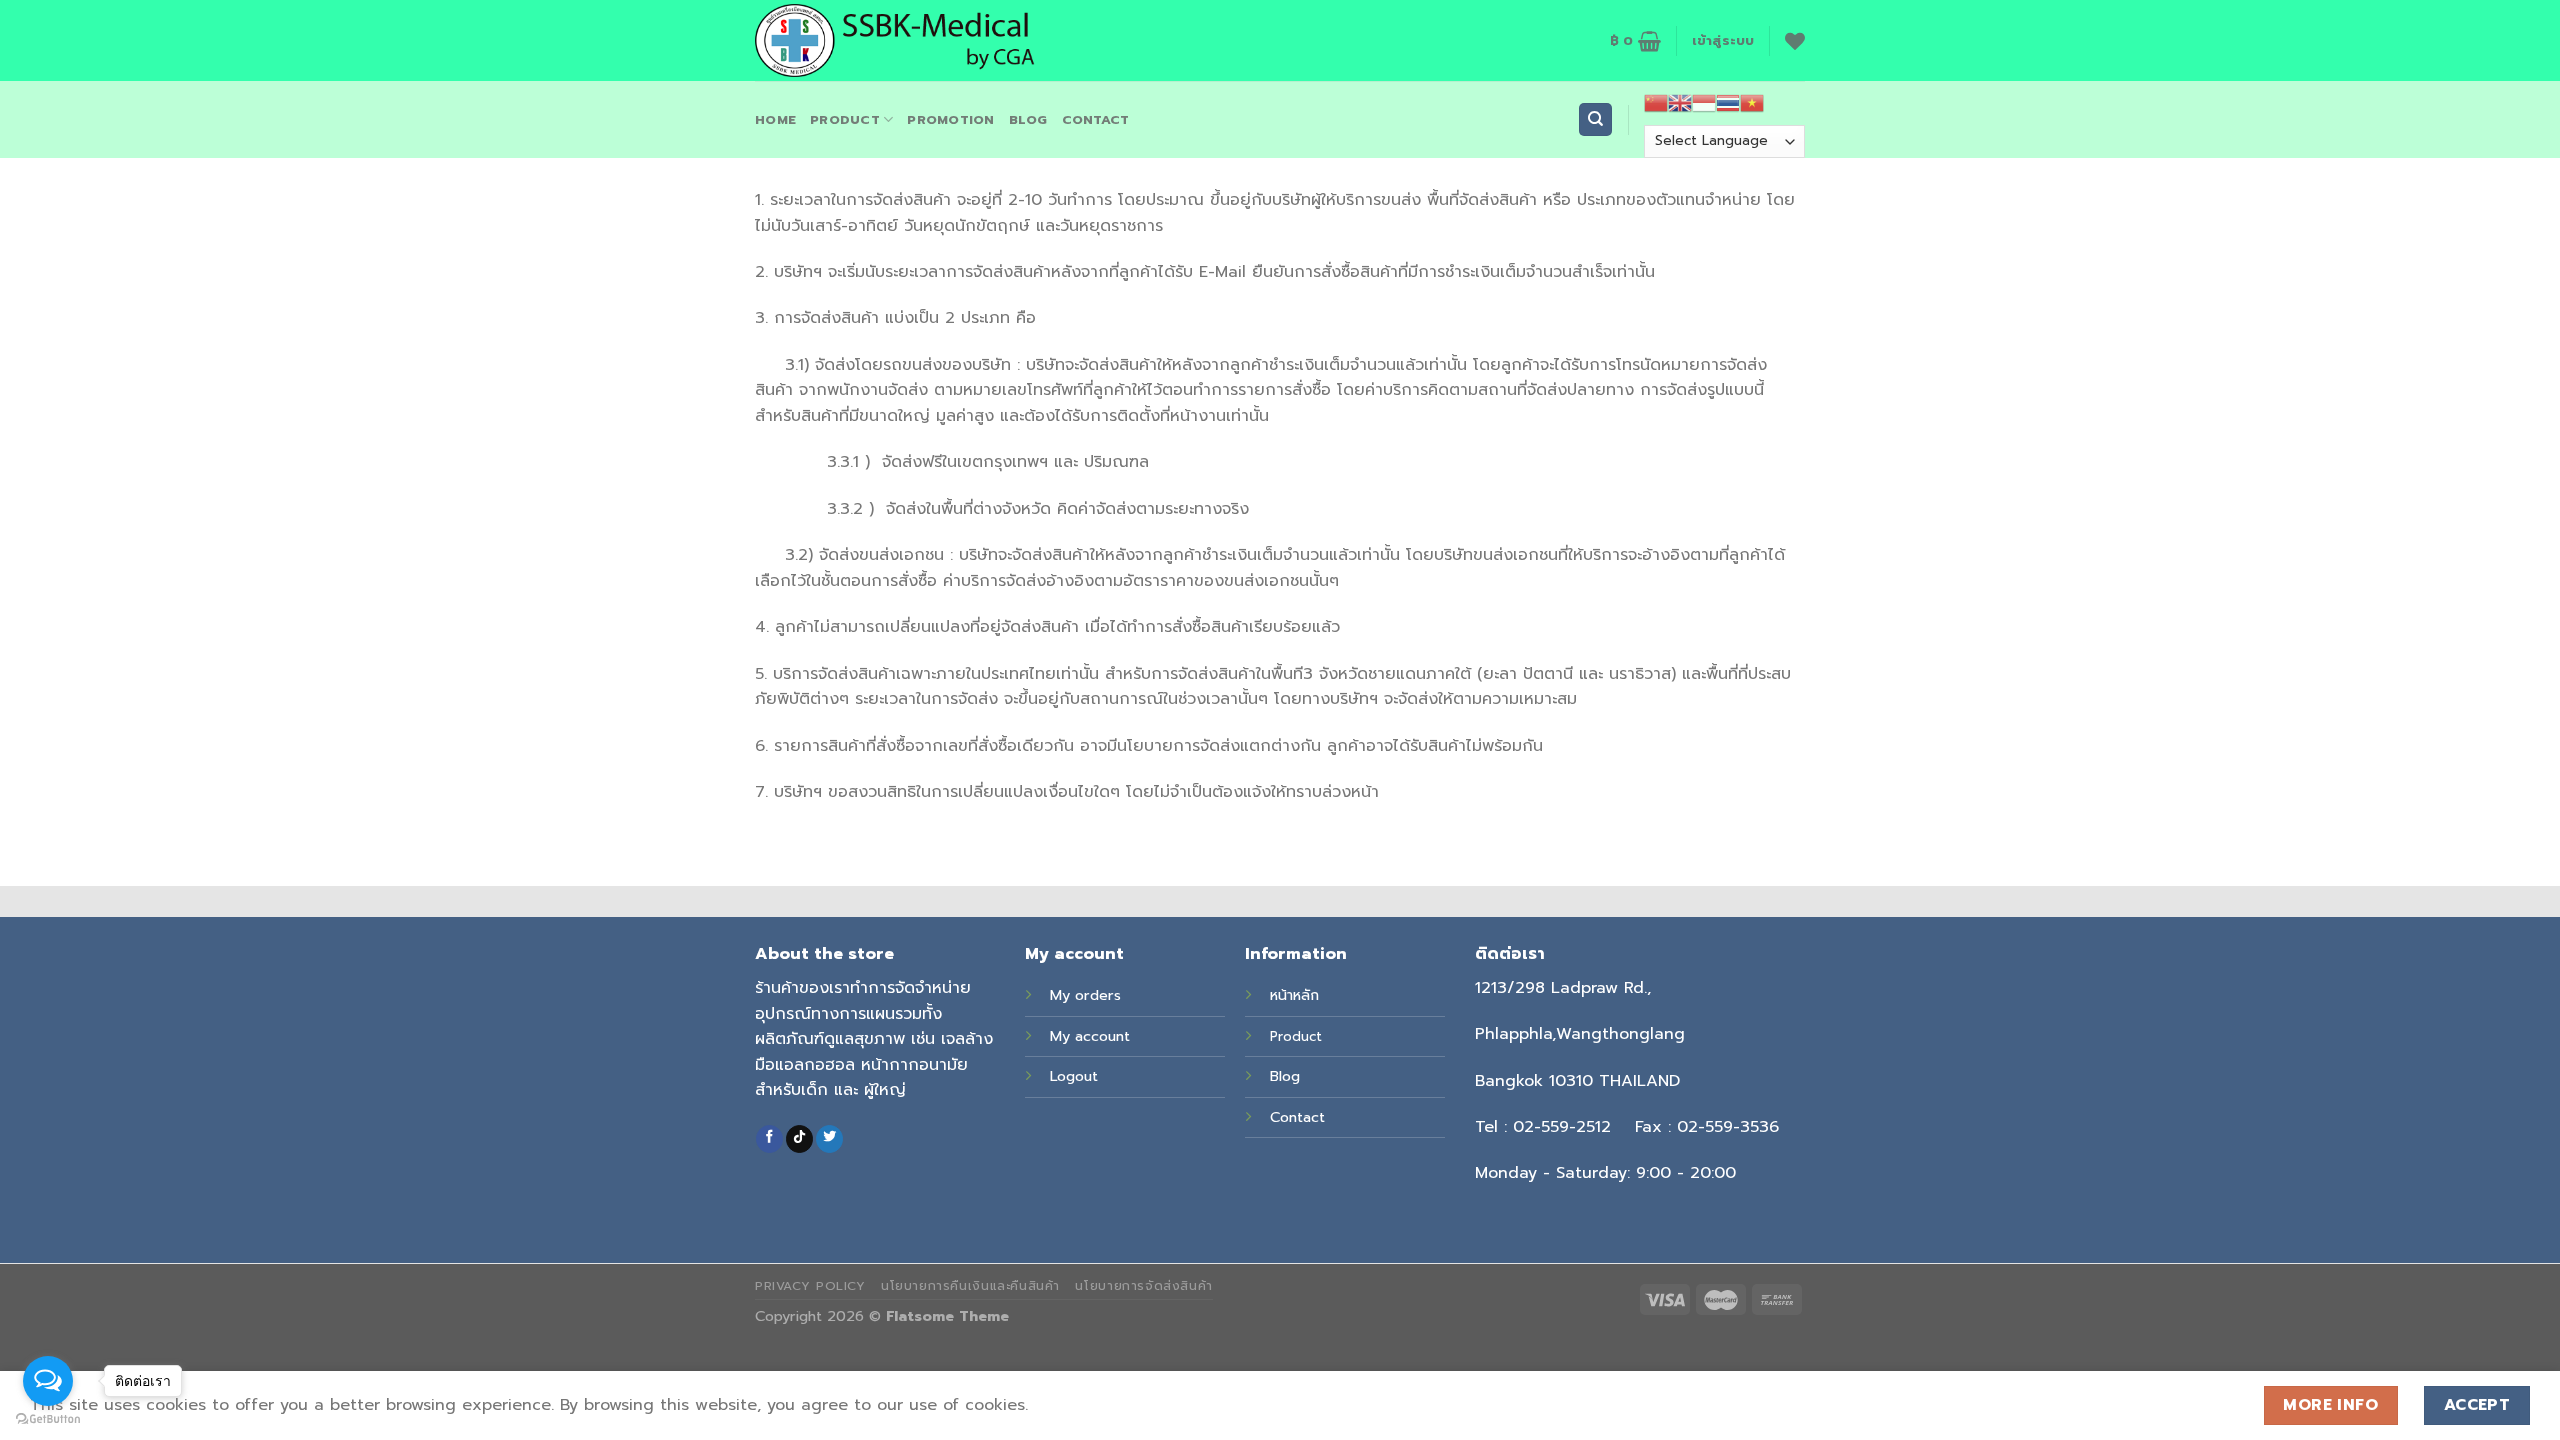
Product (845, 119)
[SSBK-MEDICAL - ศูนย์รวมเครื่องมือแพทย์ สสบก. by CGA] (912, 40)
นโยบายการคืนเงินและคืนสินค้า (970, 1286)
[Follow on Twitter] (829, 1139)
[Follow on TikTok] (799, 1139)
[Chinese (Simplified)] (1656, 103)
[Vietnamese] (1752, 103)
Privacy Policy (810, 1286)
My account (1090, 1036)
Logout (1074, 1076)
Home (775, 119)
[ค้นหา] (1595, 119)
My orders (1085, 995)
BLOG (1028, 119)
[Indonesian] (1704, 103)
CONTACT (1096, 119)
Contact (1297, 1117)
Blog (1285, 1076)
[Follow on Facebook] (769, 1139)
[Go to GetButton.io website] (48, 1419)
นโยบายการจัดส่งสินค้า (1143, 1286)
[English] (1680, 103)
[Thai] (1728, 103)
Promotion (950, 119)
